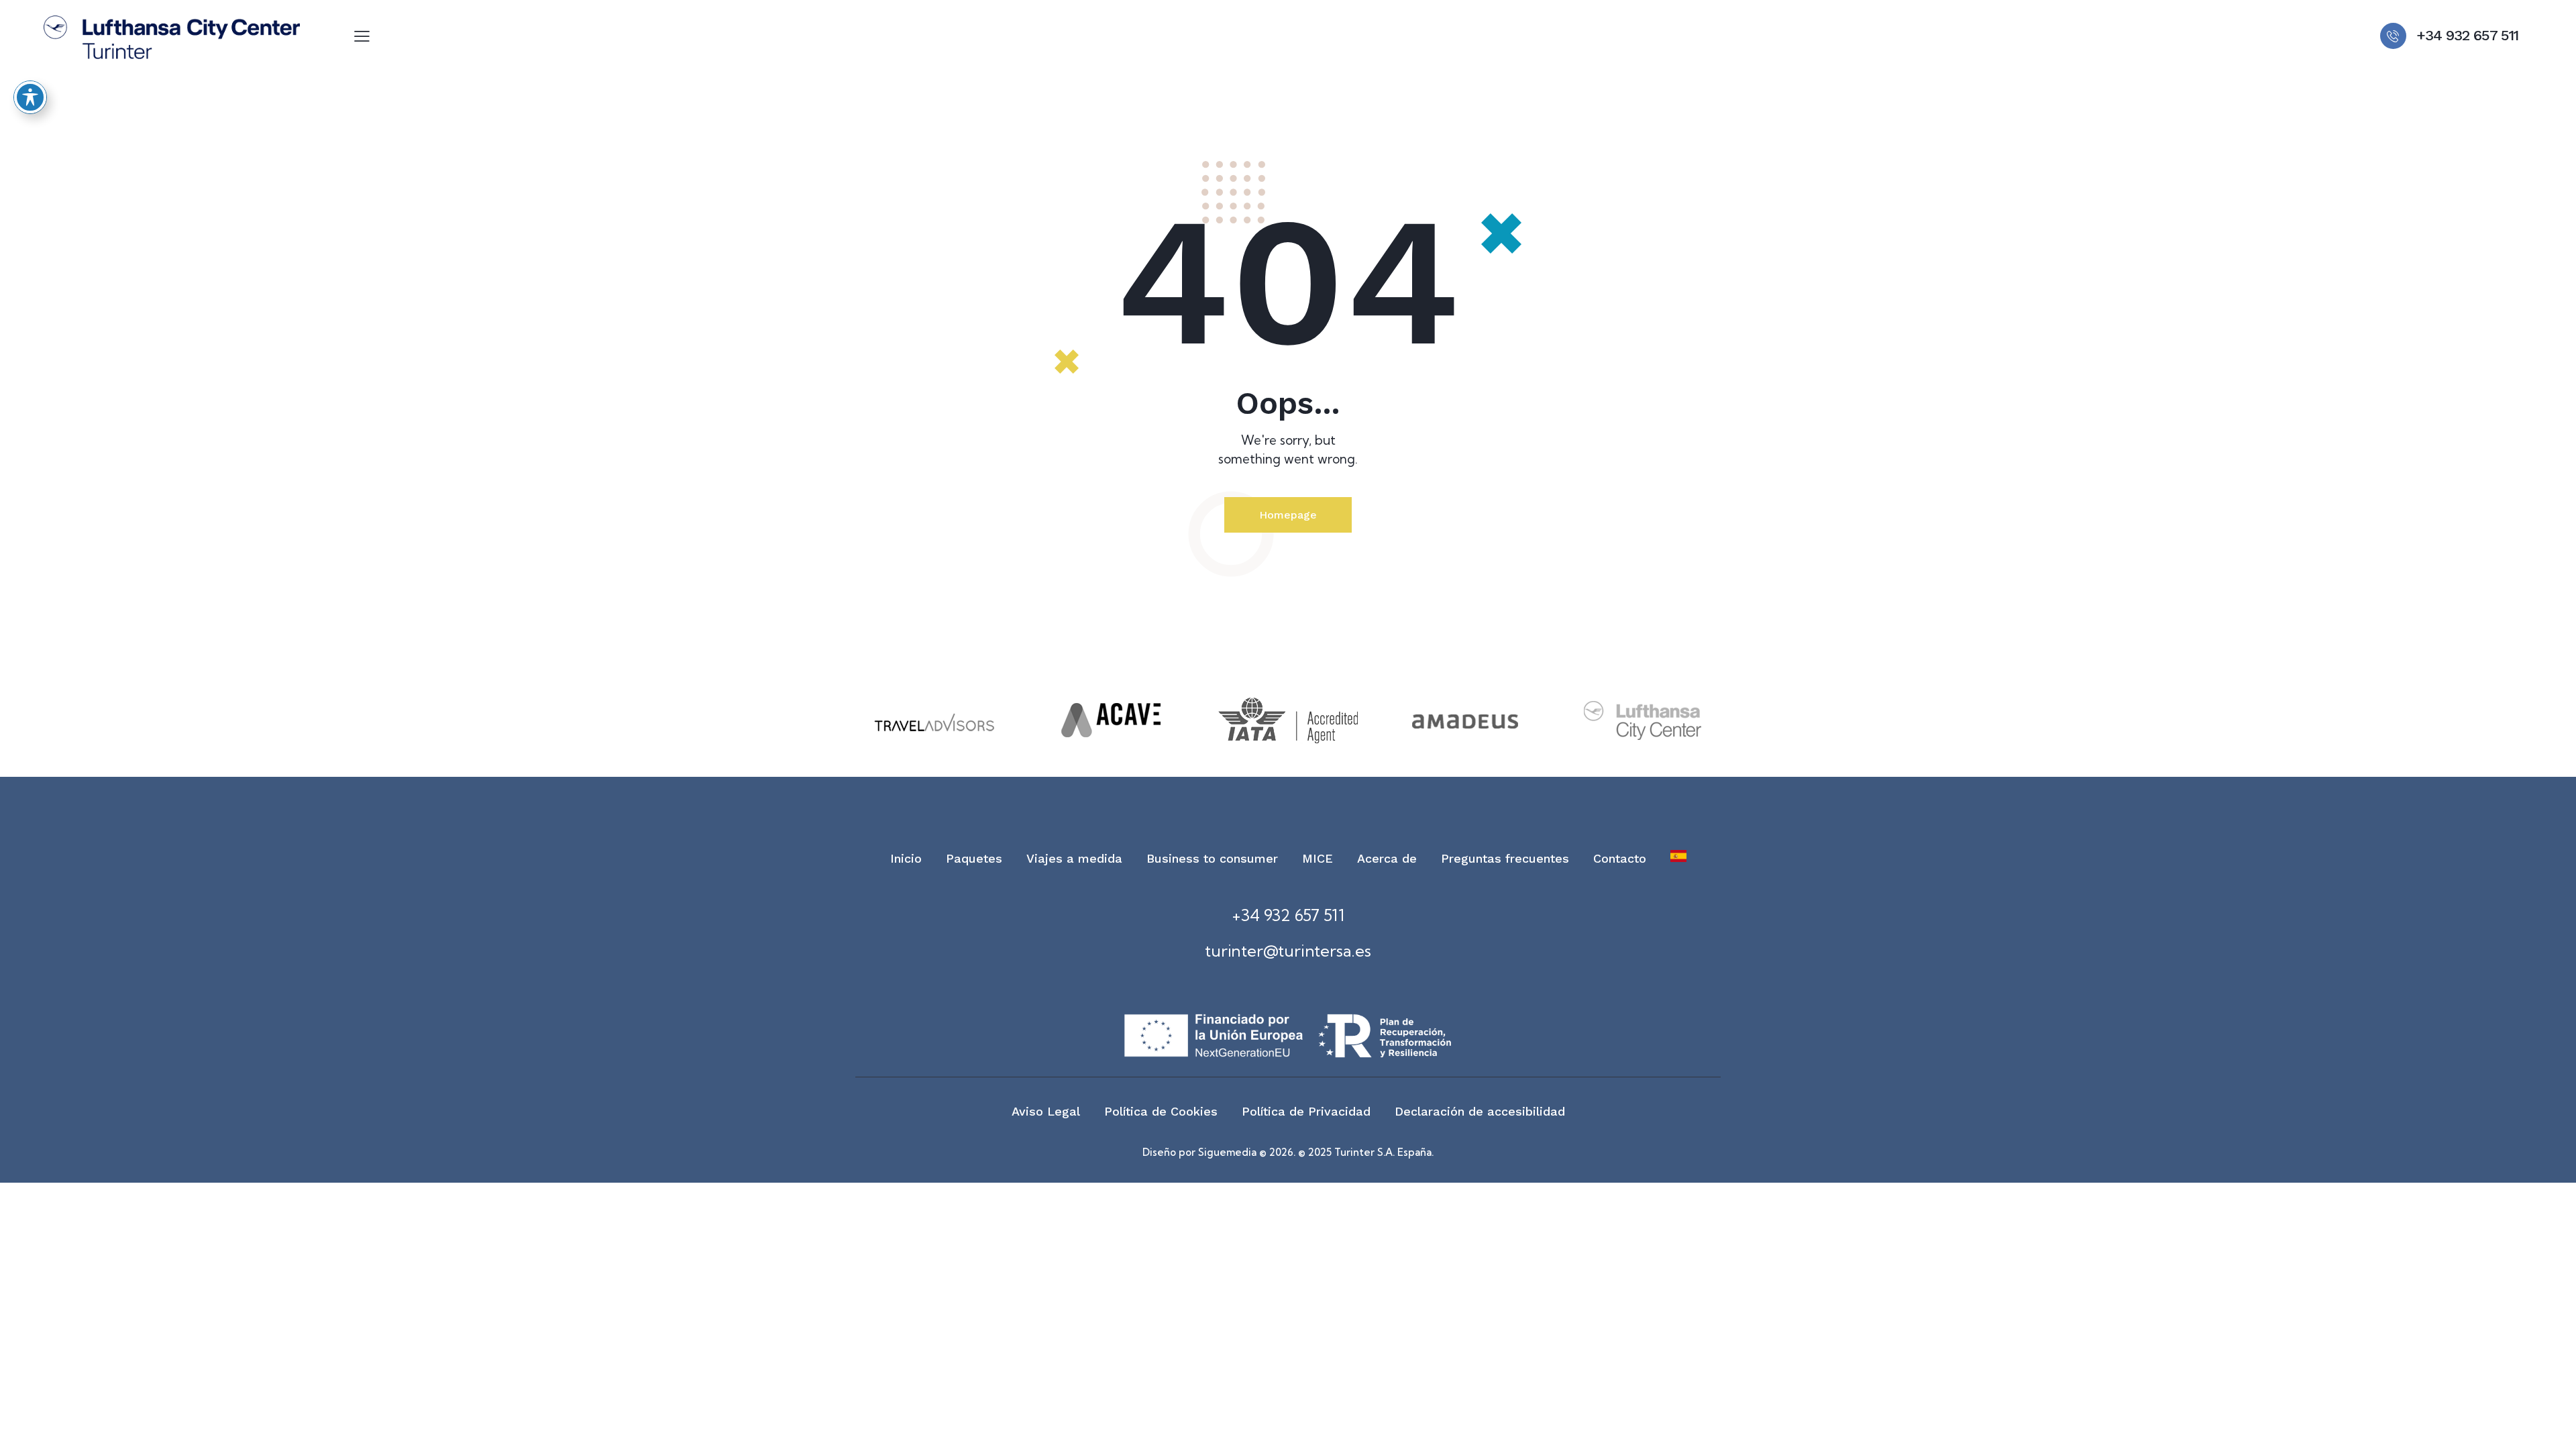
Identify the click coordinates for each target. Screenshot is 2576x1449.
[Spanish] (1678, 859)
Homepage (1288, 515)
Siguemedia (1227, 1152)
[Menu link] (362, 36)
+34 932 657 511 (1288, 915)
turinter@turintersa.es (1288, 951)
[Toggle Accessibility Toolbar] (30, 97)
